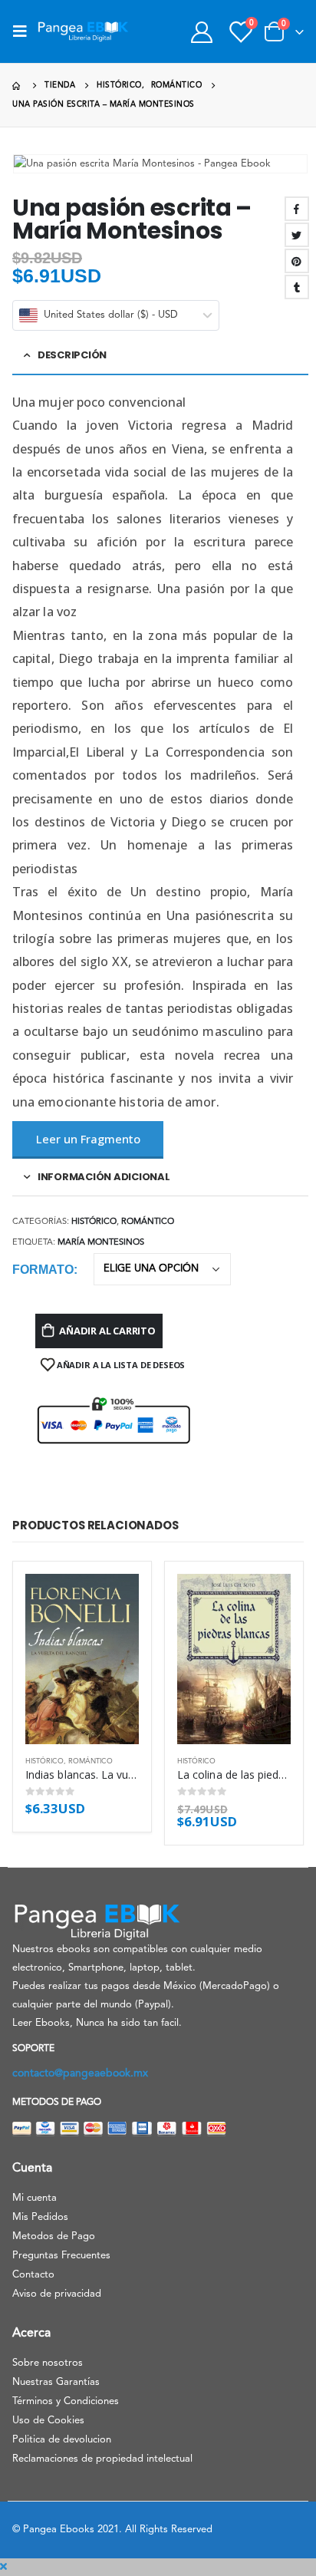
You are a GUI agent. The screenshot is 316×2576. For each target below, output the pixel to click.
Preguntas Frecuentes (61, 2256)
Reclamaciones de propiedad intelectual (102, 2459)
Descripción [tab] (72, 355)
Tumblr (297, 287)
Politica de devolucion (62, 2440)
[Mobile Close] (3, 2567)
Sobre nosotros (48, 2363)
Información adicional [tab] (104, 1177)
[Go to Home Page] (18, 86)
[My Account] (201, 32)
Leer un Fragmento (88, 1139)
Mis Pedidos (40, 2217)
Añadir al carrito (107, 1331)
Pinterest (297, 261)
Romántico (148, 1222)
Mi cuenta (35, 2198)
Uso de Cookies (48, 2421)
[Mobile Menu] (25, 31)
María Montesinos (101, 1243)
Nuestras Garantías (56, 2382)
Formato (43, 1270)
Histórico (94, 1222)
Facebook (297, 209)
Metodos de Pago (54, 2236)
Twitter (297, 235)
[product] (82, 1659)
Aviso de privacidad (57, 2294)
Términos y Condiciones (66, 2401)
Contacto (33, 2275)
